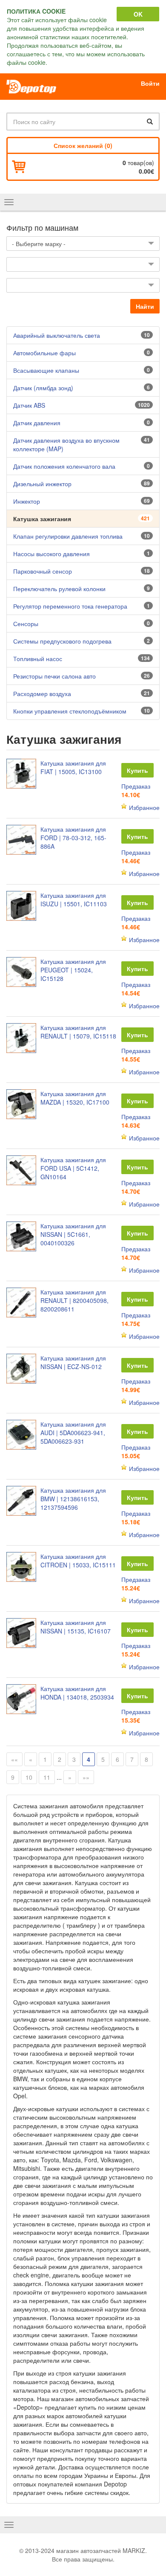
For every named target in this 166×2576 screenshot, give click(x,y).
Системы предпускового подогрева (62, 641)
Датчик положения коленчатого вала (64, 466)
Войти (150, 83)
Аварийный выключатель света (57, 335)
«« (14, 1759)
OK (138, 14)
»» (86, 1777)
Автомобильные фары (44, 353)
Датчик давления (37, 423)
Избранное (144, 807)
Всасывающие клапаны (46, 370)
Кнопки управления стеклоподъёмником (70, 711)
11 (47, 1777)
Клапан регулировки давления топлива (68, 536)
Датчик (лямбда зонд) (43, 388)
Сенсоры (26, 624)
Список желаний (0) (83, 145)
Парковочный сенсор (43, 571)
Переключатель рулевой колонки (59, 589)
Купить (137, 770)
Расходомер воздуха (42, 693)
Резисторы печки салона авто (54, 676)
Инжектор (27, 501)
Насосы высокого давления (52, 554)
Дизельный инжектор (42, 484)
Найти (145, 306)
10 (29, 1777)
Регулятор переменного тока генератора (70, 606)
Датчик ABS (29, 405)
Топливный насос (38, 659)
